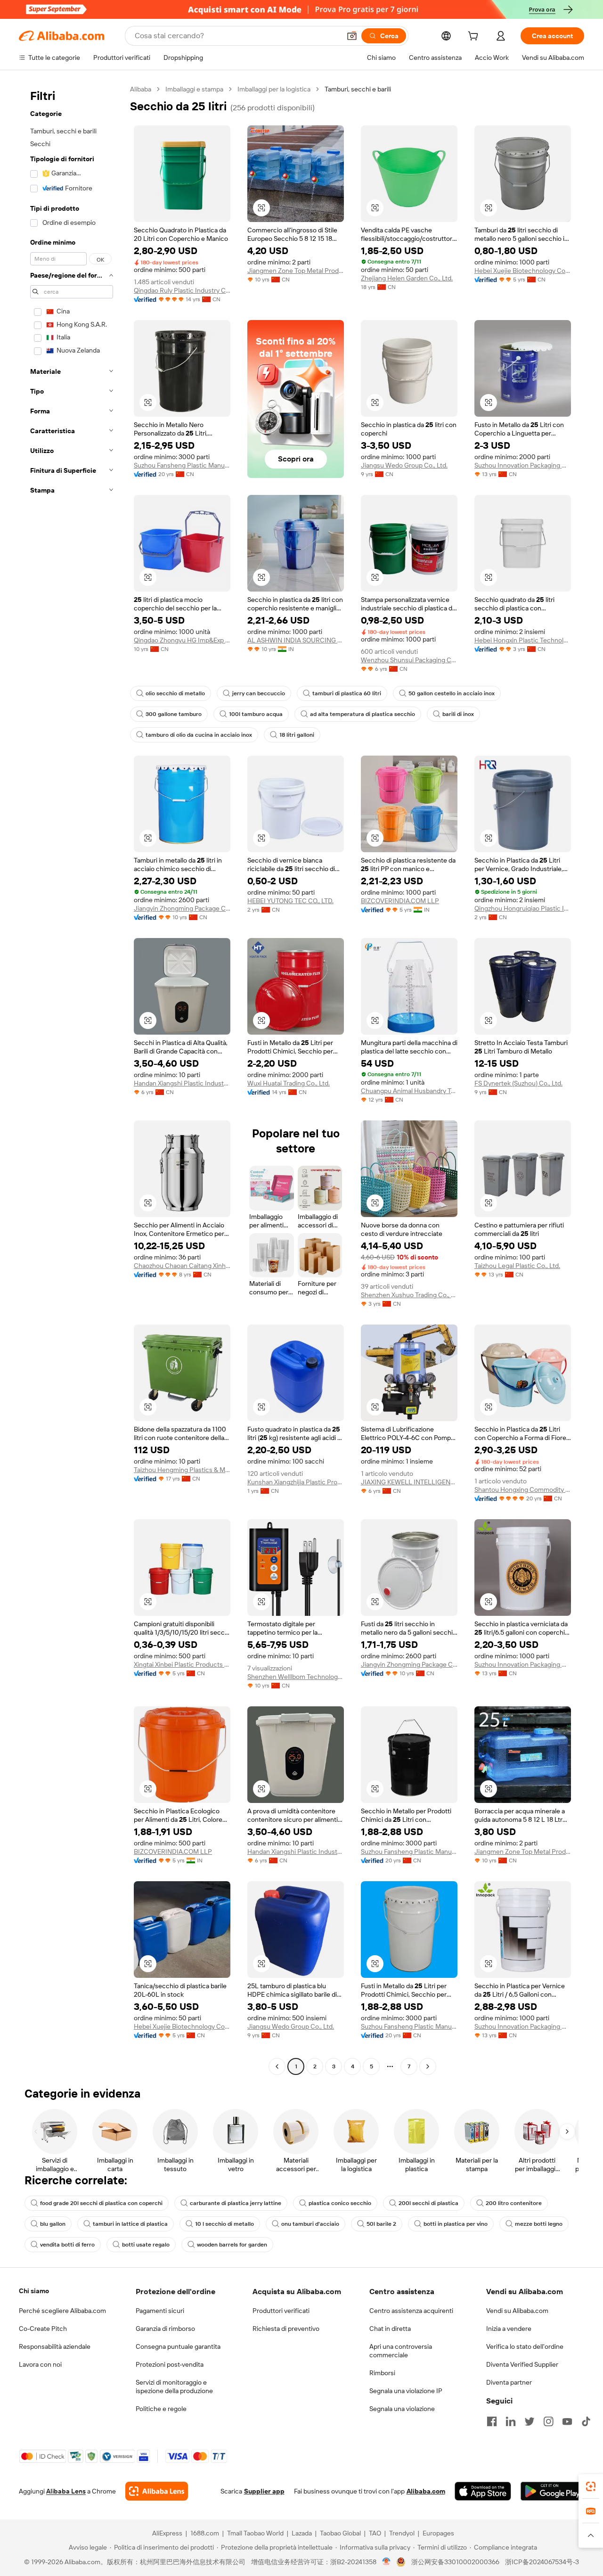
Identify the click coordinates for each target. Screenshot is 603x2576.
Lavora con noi (40, 2364)
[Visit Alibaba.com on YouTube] (567, 2421)
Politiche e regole (161, 2409)
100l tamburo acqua (256, 714)
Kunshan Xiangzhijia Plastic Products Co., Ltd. (296, 1482)
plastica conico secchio (340, 2203)
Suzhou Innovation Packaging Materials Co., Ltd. (523, 465)
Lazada (302, 2533)
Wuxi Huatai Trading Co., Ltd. (289, 1083)
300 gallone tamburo (174, 714)
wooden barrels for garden (232, 2245)
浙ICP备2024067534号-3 (542, 2562)
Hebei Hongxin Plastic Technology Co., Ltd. (523, 640)
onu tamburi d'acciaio (310, 2224)
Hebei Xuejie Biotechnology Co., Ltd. (523, 271)
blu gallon (53, 2224)
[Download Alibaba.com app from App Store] (483, 2491)
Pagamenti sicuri (160, 2311)
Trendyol (402, 2533)
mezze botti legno (539, 2224)
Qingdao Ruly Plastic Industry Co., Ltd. (182, 290)
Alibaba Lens (66, 2491)
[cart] (475, 37)
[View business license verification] (387, 2562)
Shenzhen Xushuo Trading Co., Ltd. (409, 1295)
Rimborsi (382, 2373)
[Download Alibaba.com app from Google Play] (552, 2491)
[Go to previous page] (277, 2066)
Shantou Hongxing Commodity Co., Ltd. (523, 1490)
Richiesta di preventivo (286, 2329)
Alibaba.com (426, 2491)
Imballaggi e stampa (194, 89)
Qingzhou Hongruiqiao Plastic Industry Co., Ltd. (523, 908)
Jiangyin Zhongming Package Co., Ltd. (182, 908)
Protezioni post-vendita (170, 2364)
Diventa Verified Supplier (522, 2364)
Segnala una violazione (402, 2409)
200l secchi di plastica (428, 2203)
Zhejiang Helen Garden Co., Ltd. (407, 278)
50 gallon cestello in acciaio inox (452, 693)
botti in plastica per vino (456, 2224)
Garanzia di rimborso (165, 2329)
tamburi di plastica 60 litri (347, 693)
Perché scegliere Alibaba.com (62, 2311)
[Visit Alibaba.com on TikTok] (586, 2421)
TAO (375, 2533)
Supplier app (264, 2491)
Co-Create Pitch (43, 2329)
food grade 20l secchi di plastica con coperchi (101, 2203)
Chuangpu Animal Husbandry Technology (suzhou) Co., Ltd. (409, 1091)
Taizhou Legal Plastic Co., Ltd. (517, 1266)
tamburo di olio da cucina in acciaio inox (199, 735)
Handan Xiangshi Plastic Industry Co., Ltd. (182, 1083)
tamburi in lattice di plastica (130, 2224)
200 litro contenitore (514, 2203)
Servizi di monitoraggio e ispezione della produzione (174, 2387)
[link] (591, 2486)
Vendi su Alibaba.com (517, 2311)
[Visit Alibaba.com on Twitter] (530, 2421)
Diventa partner (509, 2382)
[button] (352, 36)
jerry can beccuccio (259, 693)
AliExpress (167, 2533)
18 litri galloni (297, 735)
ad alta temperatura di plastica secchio (363, 714)
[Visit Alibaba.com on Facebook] (492, 2421)
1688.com (205, 2533)
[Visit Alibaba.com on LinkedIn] (511, 2421)
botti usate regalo (146, 2245)
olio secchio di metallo (175, 693)
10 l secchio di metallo (224, 2224)
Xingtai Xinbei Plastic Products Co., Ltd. (182, 1664)
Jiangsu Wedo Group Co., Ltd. (404, 465)
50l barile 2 (381, 2224)
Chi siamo (34, 2291)
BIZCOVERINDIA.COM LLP (400, 901)
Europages (438, 2533)
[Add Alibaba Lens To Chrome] (157, 2491)
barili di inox (458, 714)
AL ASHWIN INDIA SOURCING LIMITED (296, 640)
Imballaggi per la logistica (274, 89)
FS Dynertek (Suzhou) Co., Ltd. (518, 1083)
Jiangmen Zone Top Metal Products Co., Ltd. (296, 271)
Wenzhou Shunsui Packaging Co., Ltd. (409, 660)
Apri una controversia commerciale (401, 2351)
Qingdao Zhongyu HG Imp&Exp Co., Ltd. (182, 640)
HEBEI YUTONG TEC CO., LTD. (290, 901)
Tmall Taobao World (255, 2533)
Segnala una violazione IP (406, 2391)
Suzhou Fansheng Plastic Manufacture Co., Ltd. (182, 465)
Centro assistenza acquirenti (411, 2311)
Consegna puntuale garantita (178, 2346)
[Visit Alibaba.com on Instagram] (548, 2421)
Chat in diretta (390, 2329)
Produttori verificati (281, 2311)
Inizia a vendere (509, 2329)
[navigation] (72, 1079)
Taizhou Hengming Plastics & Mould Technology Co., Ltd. (182, 1470)
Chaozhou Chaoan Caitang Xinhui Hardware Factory (182, 1266)
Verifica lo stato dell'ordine (525, 2346)
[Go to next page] (428, 2066)
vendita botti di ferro (67, 2245)
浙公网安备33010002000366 (455, 2562)
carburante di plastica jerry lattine (236, 2203)
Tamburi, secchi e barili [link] (358, 89)
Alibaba (141, 89)
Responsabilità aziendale (55, 2346)
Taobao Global (340, 2533)
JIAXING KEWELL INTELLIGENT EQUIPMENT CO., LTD (409, 1482)
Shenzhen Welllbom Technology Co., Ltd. (296, 1677)
